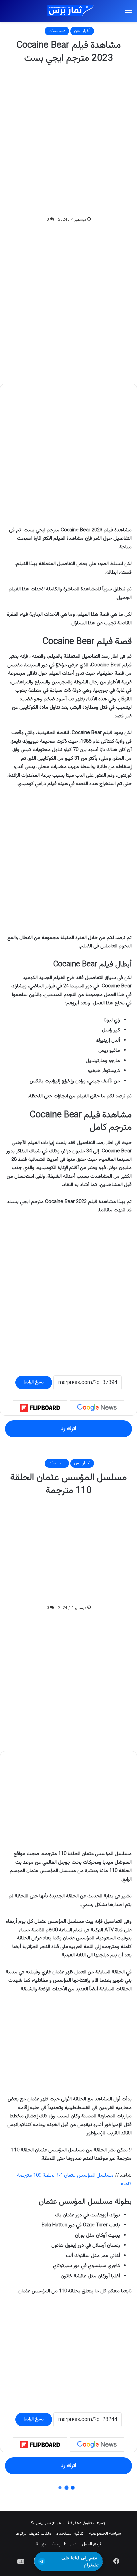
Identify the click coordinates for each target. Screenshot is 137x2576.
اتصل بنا (71, 2544)
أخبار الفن (82, 31)
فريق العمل (92, 2544)
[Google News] (97, 1408)
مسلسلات (57, 31)
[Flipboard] (40, 1408)
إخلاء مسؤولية (48, 2544)
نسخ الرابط (34, 1382)
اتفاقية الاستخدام (70, 2534)
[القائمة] (129, 13)
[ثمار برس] (68, 11)
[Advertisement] (68, 140)
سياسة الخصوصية (105, 2534)
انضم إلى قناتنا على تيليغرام (80, 2561)
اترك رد (68, 1429)
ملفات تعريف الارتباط (34, 2534)
